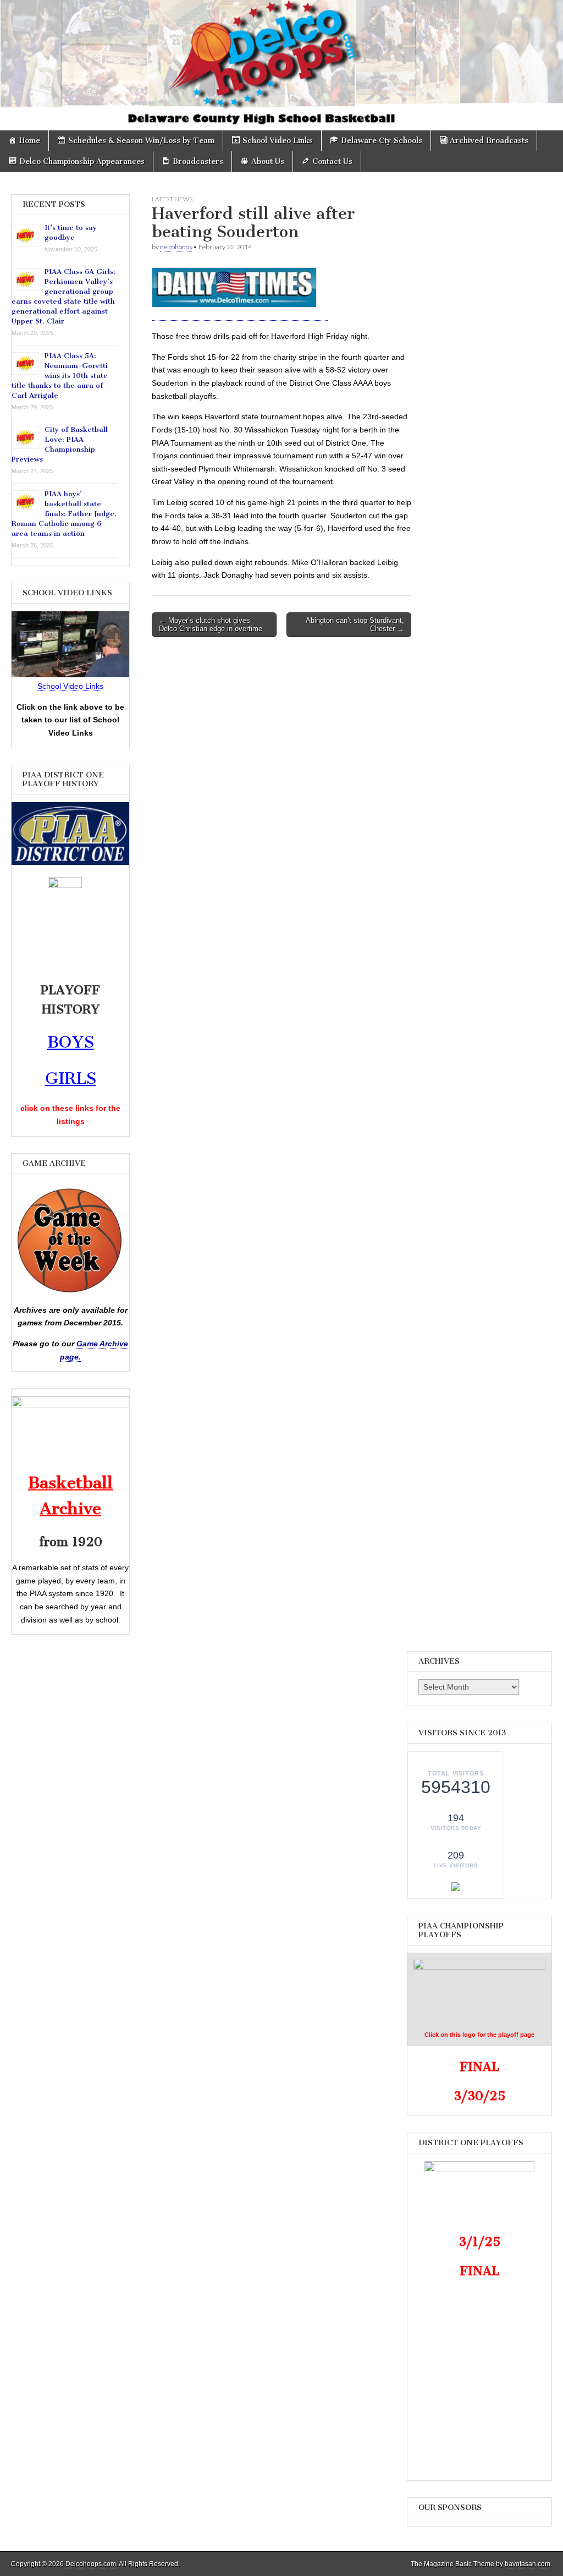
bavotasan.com (528, 2564)
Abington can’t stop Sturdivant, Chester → (355, 625)
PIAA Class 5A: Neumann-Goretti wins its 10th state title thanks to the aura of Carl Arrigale (60, 376)
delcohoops (176, 247)
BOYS (71, 1042)
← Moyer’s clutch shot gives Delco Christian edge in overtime (211, 625)
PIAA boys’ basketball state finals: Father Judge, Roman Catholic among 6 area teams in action (64, 514)
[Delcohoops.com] (281, 65)
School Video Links (70, 686)
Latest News (172, 199)
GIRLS (71, 1078)
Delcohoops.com (91, 2564)
